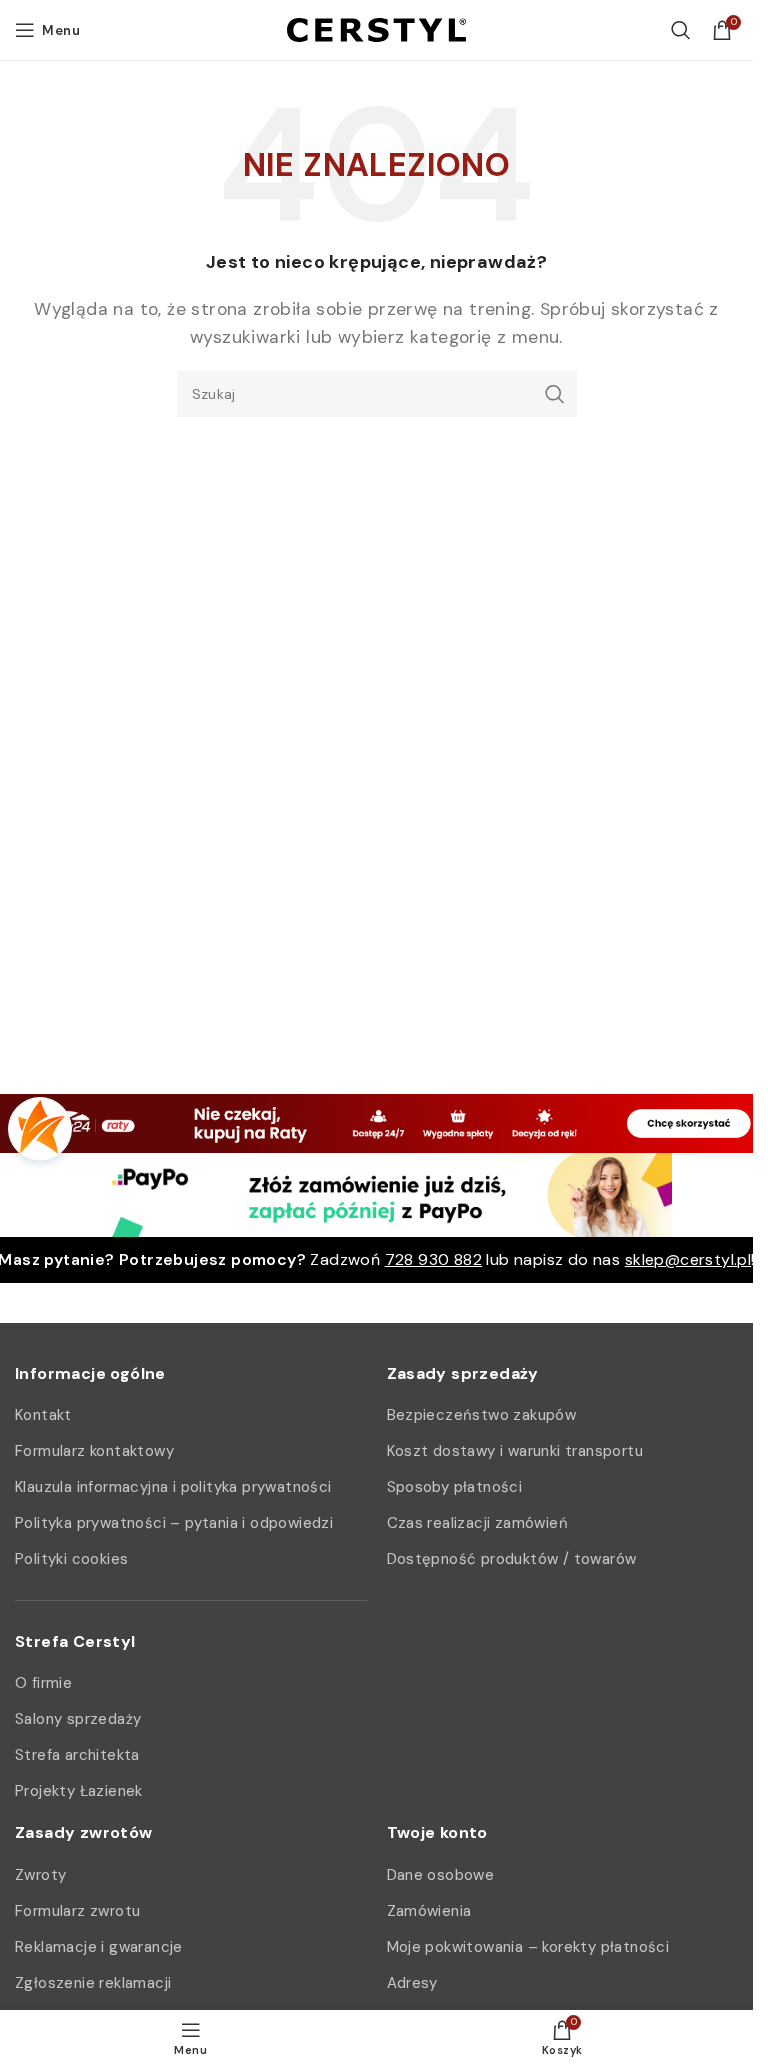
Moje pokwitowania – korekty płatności (528, 1947)
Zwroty (40, 1875)
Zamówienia (429, 1911)
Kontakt (43, 1415)
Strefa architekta (77, 1755)
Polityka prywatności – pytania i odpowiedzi (174, 1523)
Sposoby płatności (455, 1487)
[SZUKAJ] (554, 394)
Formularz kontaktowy (94, 1451)
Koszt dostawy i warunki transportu (515, 1451)
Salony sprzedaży (78, 1719)
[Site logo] (376, 28)
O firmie (43, 1683)
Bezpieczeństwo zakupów (482, 1415)
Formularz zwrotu (77, 1911)
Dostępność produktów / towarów (512, 1559)
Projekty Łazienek (79, 1791)
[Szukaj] (681, 30)
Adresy (412, 1983)
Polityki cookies (71, 1559)
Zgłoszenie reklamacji (93, 1983)
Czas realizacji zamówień (478, 1523)
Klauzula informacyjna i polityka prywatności (173, 1487)
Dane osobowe (441, 1875)
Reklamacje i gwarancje (99, 1947)
